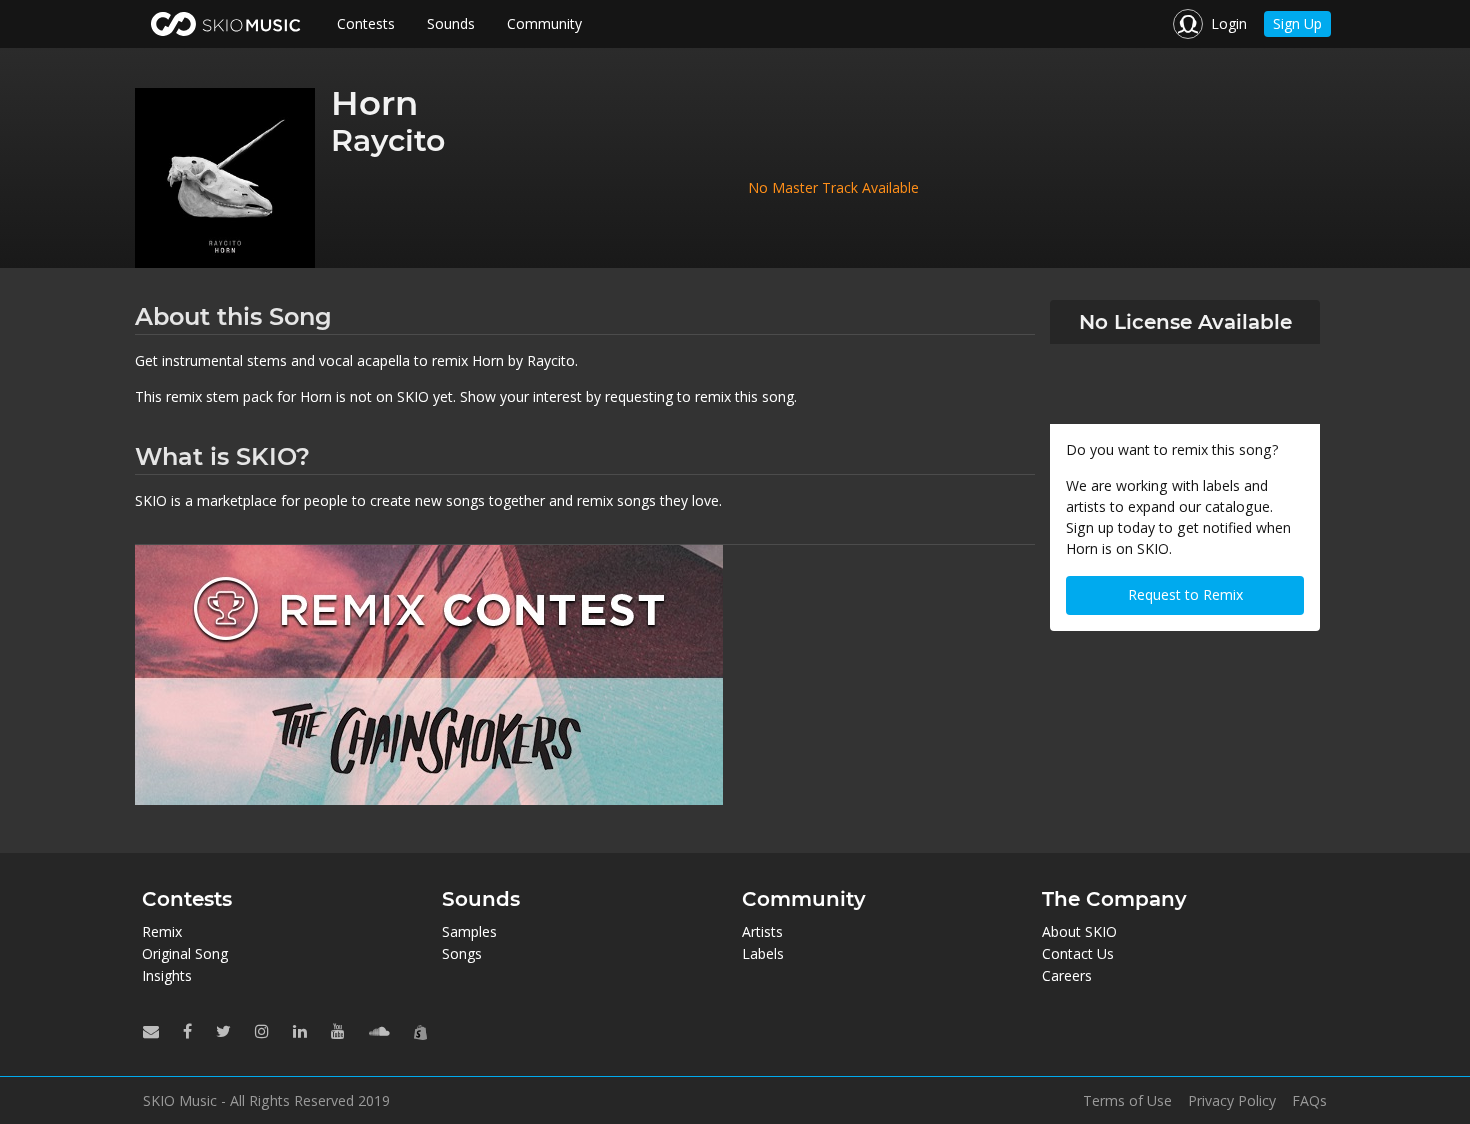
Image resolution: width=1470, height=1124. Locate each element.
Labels (763, 953)
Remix (162, 931)
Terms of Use (1127, 1101)
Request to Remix (1185, 594)
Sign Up (1297, 23)
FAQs (1309, 1101)
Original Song (185, 953)
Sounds (451, 23)
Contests (366, 23)
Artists (762, 931)
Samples (469, 931)
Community (544, 23)
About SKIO (1079, 931)
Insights (167, 975)
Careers (1067, 975)
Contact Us (1078, 953)
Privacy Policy (1232, 1101)
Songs (462, 953)
